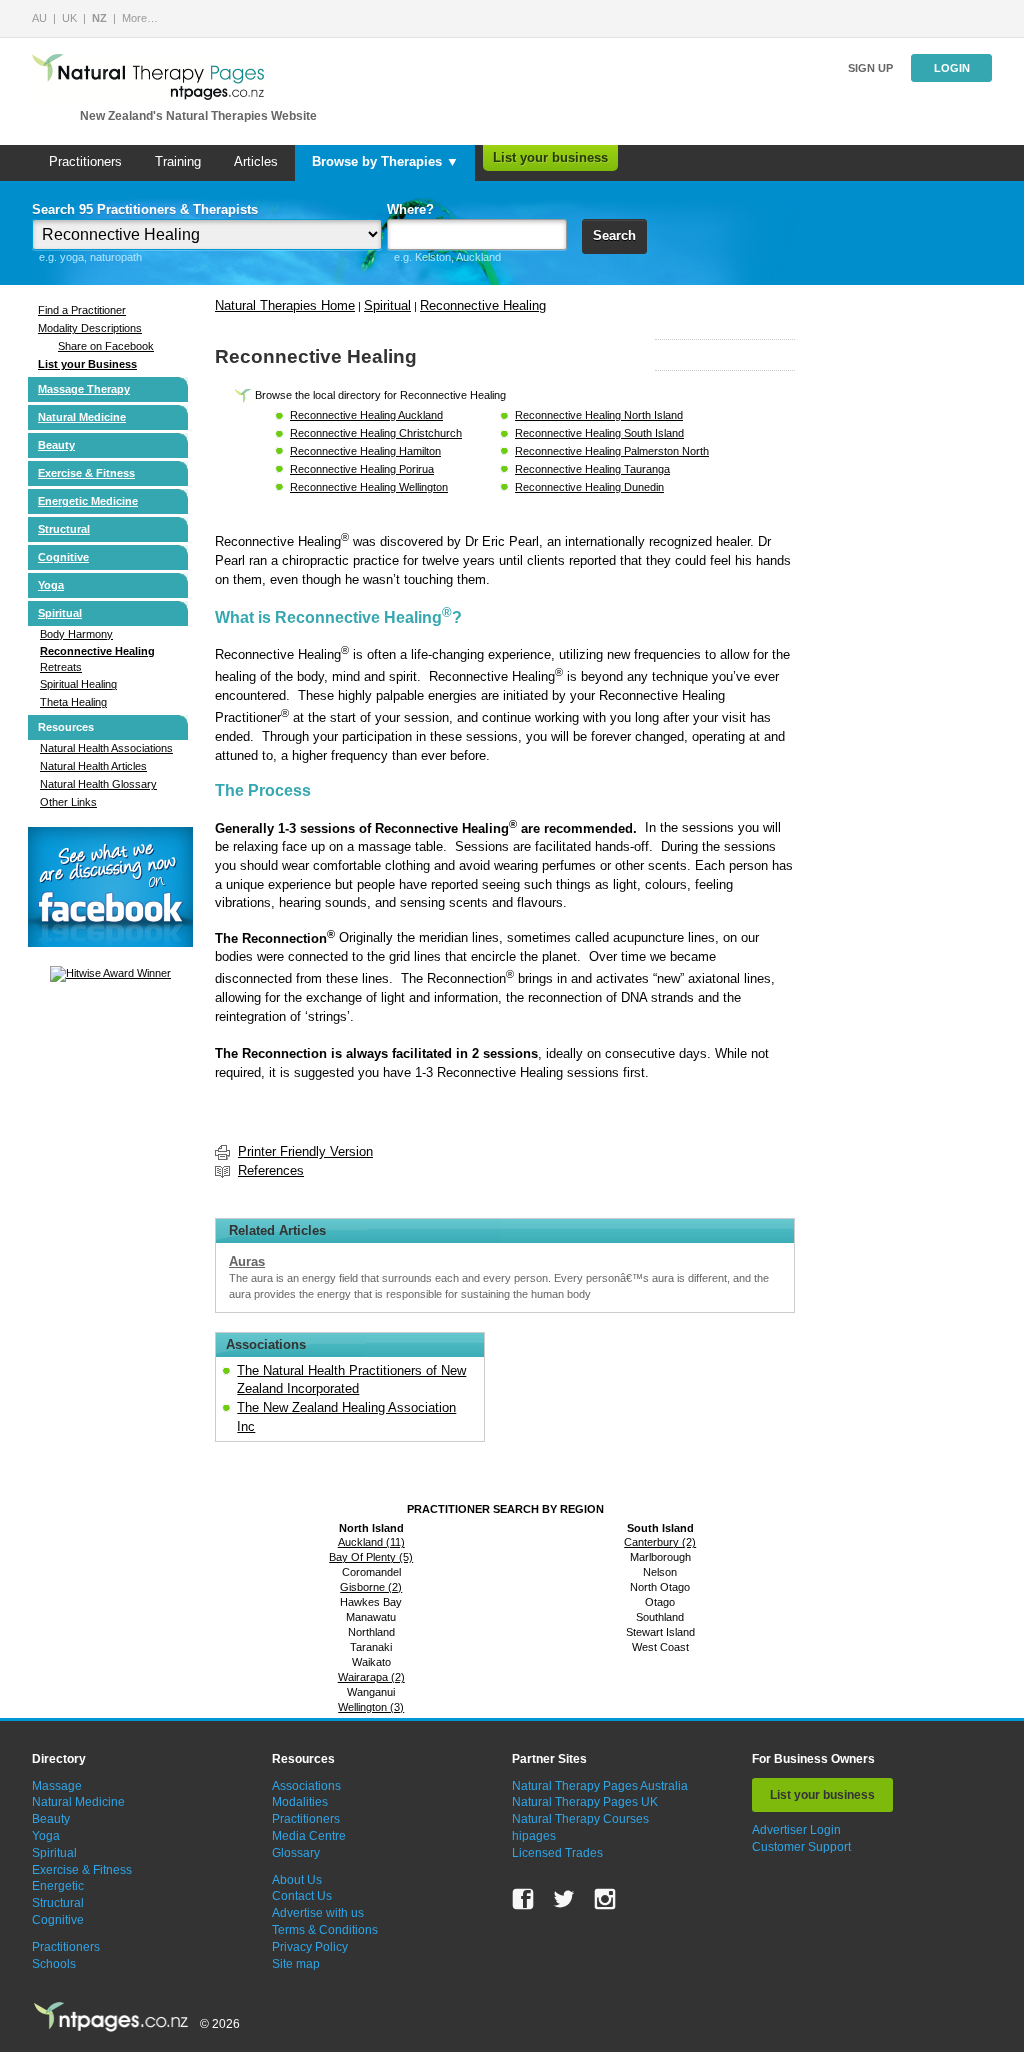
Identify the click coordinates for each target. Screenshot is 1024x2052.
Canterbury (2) (660, 1542)
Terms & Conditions (325, 1930)
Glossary (296, 1853)
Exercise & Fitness (86, 473)
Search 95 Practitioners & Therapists (145, 209)
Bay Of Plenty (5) (371, 1557)
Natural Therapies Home (285, 305)
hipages (534, 1836)
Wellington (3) (371, 1707)
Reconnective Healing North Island (599, 415)
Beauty (56, 445)
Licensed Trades (557, 1853)
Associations (306, 1786)
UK (69, 18)
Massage (57, 1786)
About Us (297, 1880)
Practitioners (85, 161)
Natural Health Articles (93, 766)
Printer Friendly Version (305, 1151)
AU (39, 18)
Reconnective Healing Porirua (362, 469)
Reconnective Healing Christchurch (376, 433)
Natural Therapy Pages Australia (600, 1786)
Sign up (870, 68)
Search (614, 235)
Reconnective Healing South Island (599, 433)
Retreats (61, 667)
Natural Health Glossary (98, 784)
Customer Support (801, 1847)
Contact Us (302, 1896)
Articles (256, 161)
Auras (247, 1261)
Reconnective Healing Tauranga (592, 469)
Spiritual (60, 613)
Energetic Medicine (88, 501)
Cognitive (63, 557)
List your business (550, 157)
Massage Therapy (84, 389)
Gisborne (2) (371, 1587)
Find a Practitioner (82, 310)
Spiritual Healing (78, 684)
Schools (54, 1964)
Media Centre (309, 1836)
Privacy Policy (310, 1947)
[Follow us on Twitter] (564, 1899)
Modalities (300, 1802)
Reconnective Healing (97, 651)
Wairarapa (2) (371, 1677)
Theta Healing (73, 702)
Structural (64, 529)
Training (178, 161)
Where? (410, 209)
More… (140, 18)
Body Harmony (76, 634)
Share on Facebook (106, 346)
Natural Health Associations (106, 748)
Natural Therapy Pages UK (585, 1802)
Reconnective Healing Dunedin (589, 487)
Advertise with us (318, 1913)
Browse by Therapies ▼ (385, 161)
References (271, 1170)
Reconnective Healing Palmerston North (612, 451)
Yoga (51, 585)
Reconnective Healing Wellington (369, 487)
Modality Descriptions (90, 328)
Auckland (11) (371, 1542)
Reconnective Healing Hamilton (365, 451)
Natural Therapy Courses (580, 1819)
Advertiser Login (796, 1830)
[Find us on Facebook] (523, 1899)
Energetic (58, 1886)
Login (952, 68)
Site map (296, 1964)
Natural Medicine (82, 417)
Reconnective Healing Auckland (366, 415)
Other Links (68, 802)
